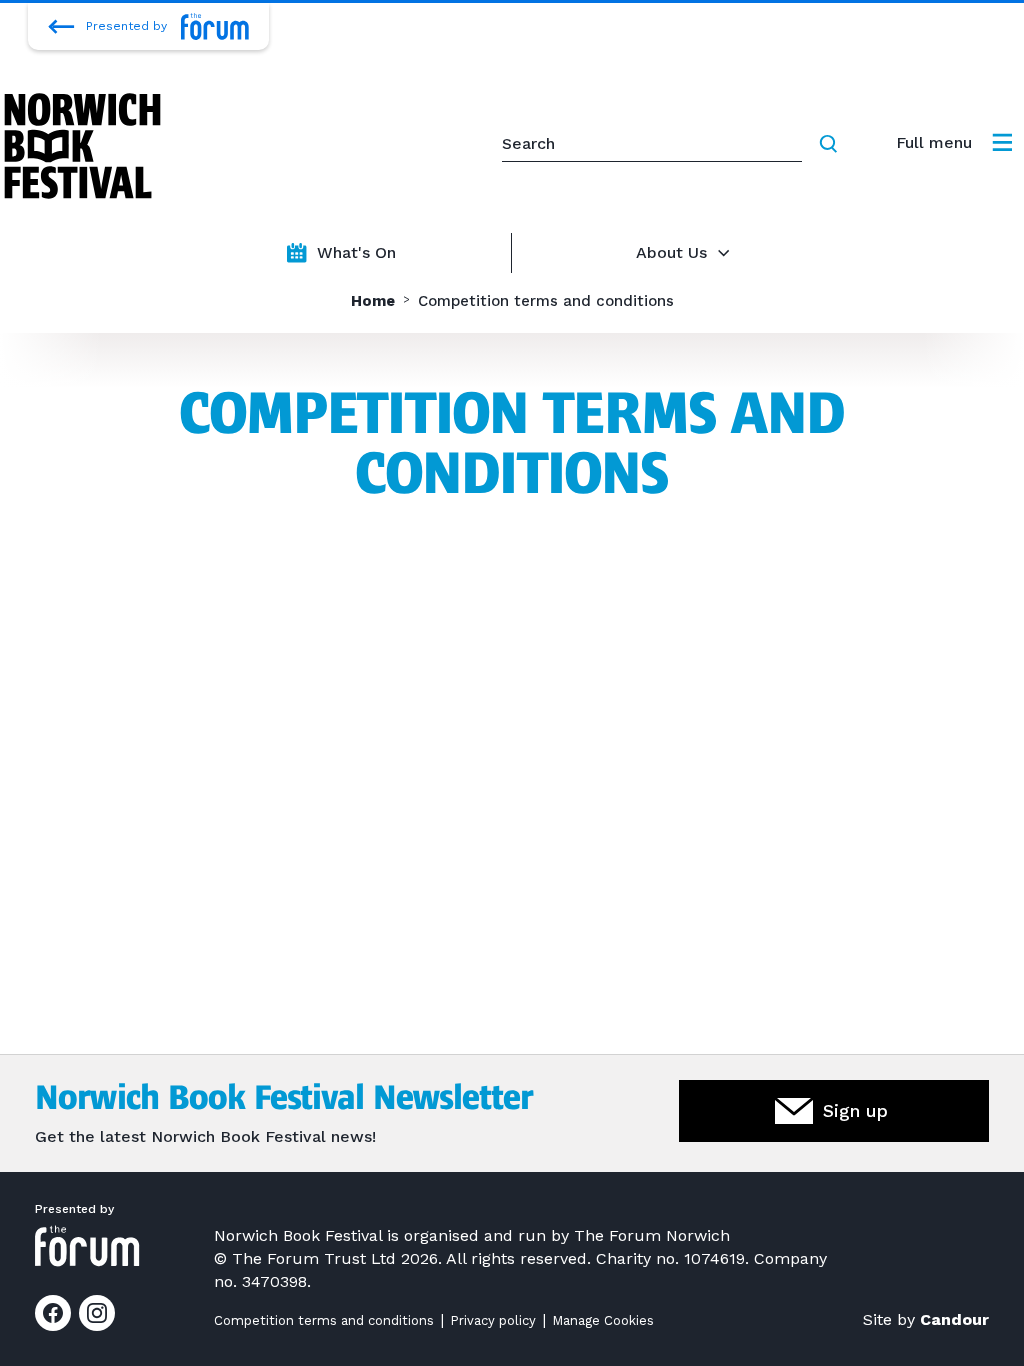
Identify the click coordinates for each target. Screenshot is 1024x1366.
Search (832, 144)
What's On (356, 252)
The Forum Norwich (652, 1235)
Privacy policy (493, 1320)
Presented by (126, 26)
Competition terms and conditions (324, 1320)
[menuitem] (954, 143)
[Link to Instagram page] (97, 1313)
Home (373, 301)
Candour (954, 1319)
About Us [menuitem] (671, 252)
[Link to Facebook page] (53, 1313)
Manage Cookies (603, 1320)
